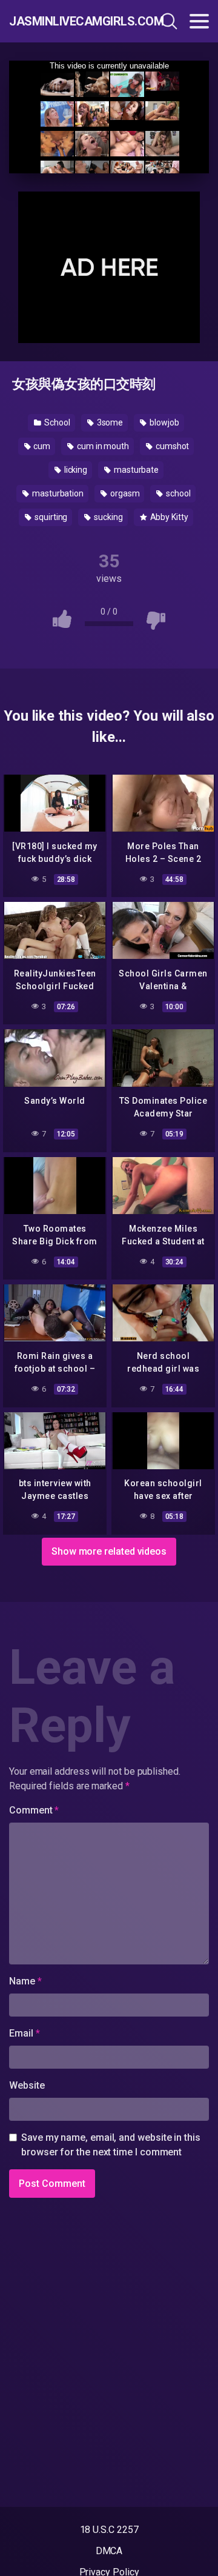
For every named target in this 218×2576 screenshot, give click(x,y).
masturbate (135, 470)
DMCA (109, 2551)
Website (27, 2085)
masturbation (57, 493)
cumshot (171, 446)
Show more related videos (109, 1551)
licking (75, 470)
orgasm (124, 493)
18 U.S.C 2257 (109, 2530)
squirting (50, 517)
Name (25, 1981)
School (56, 422)
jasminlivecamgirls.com (69, 21)
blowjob (163, 422)
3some (109, 422)
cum (41, 446)
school (177, 493)
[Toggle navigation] (199, 21)
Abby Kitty (168, 517)
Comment (34, 1810)
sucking (107, 517)
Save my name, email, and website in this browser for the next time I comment (111, 2145)
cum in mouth (102, 446)
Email (24, 2033)
